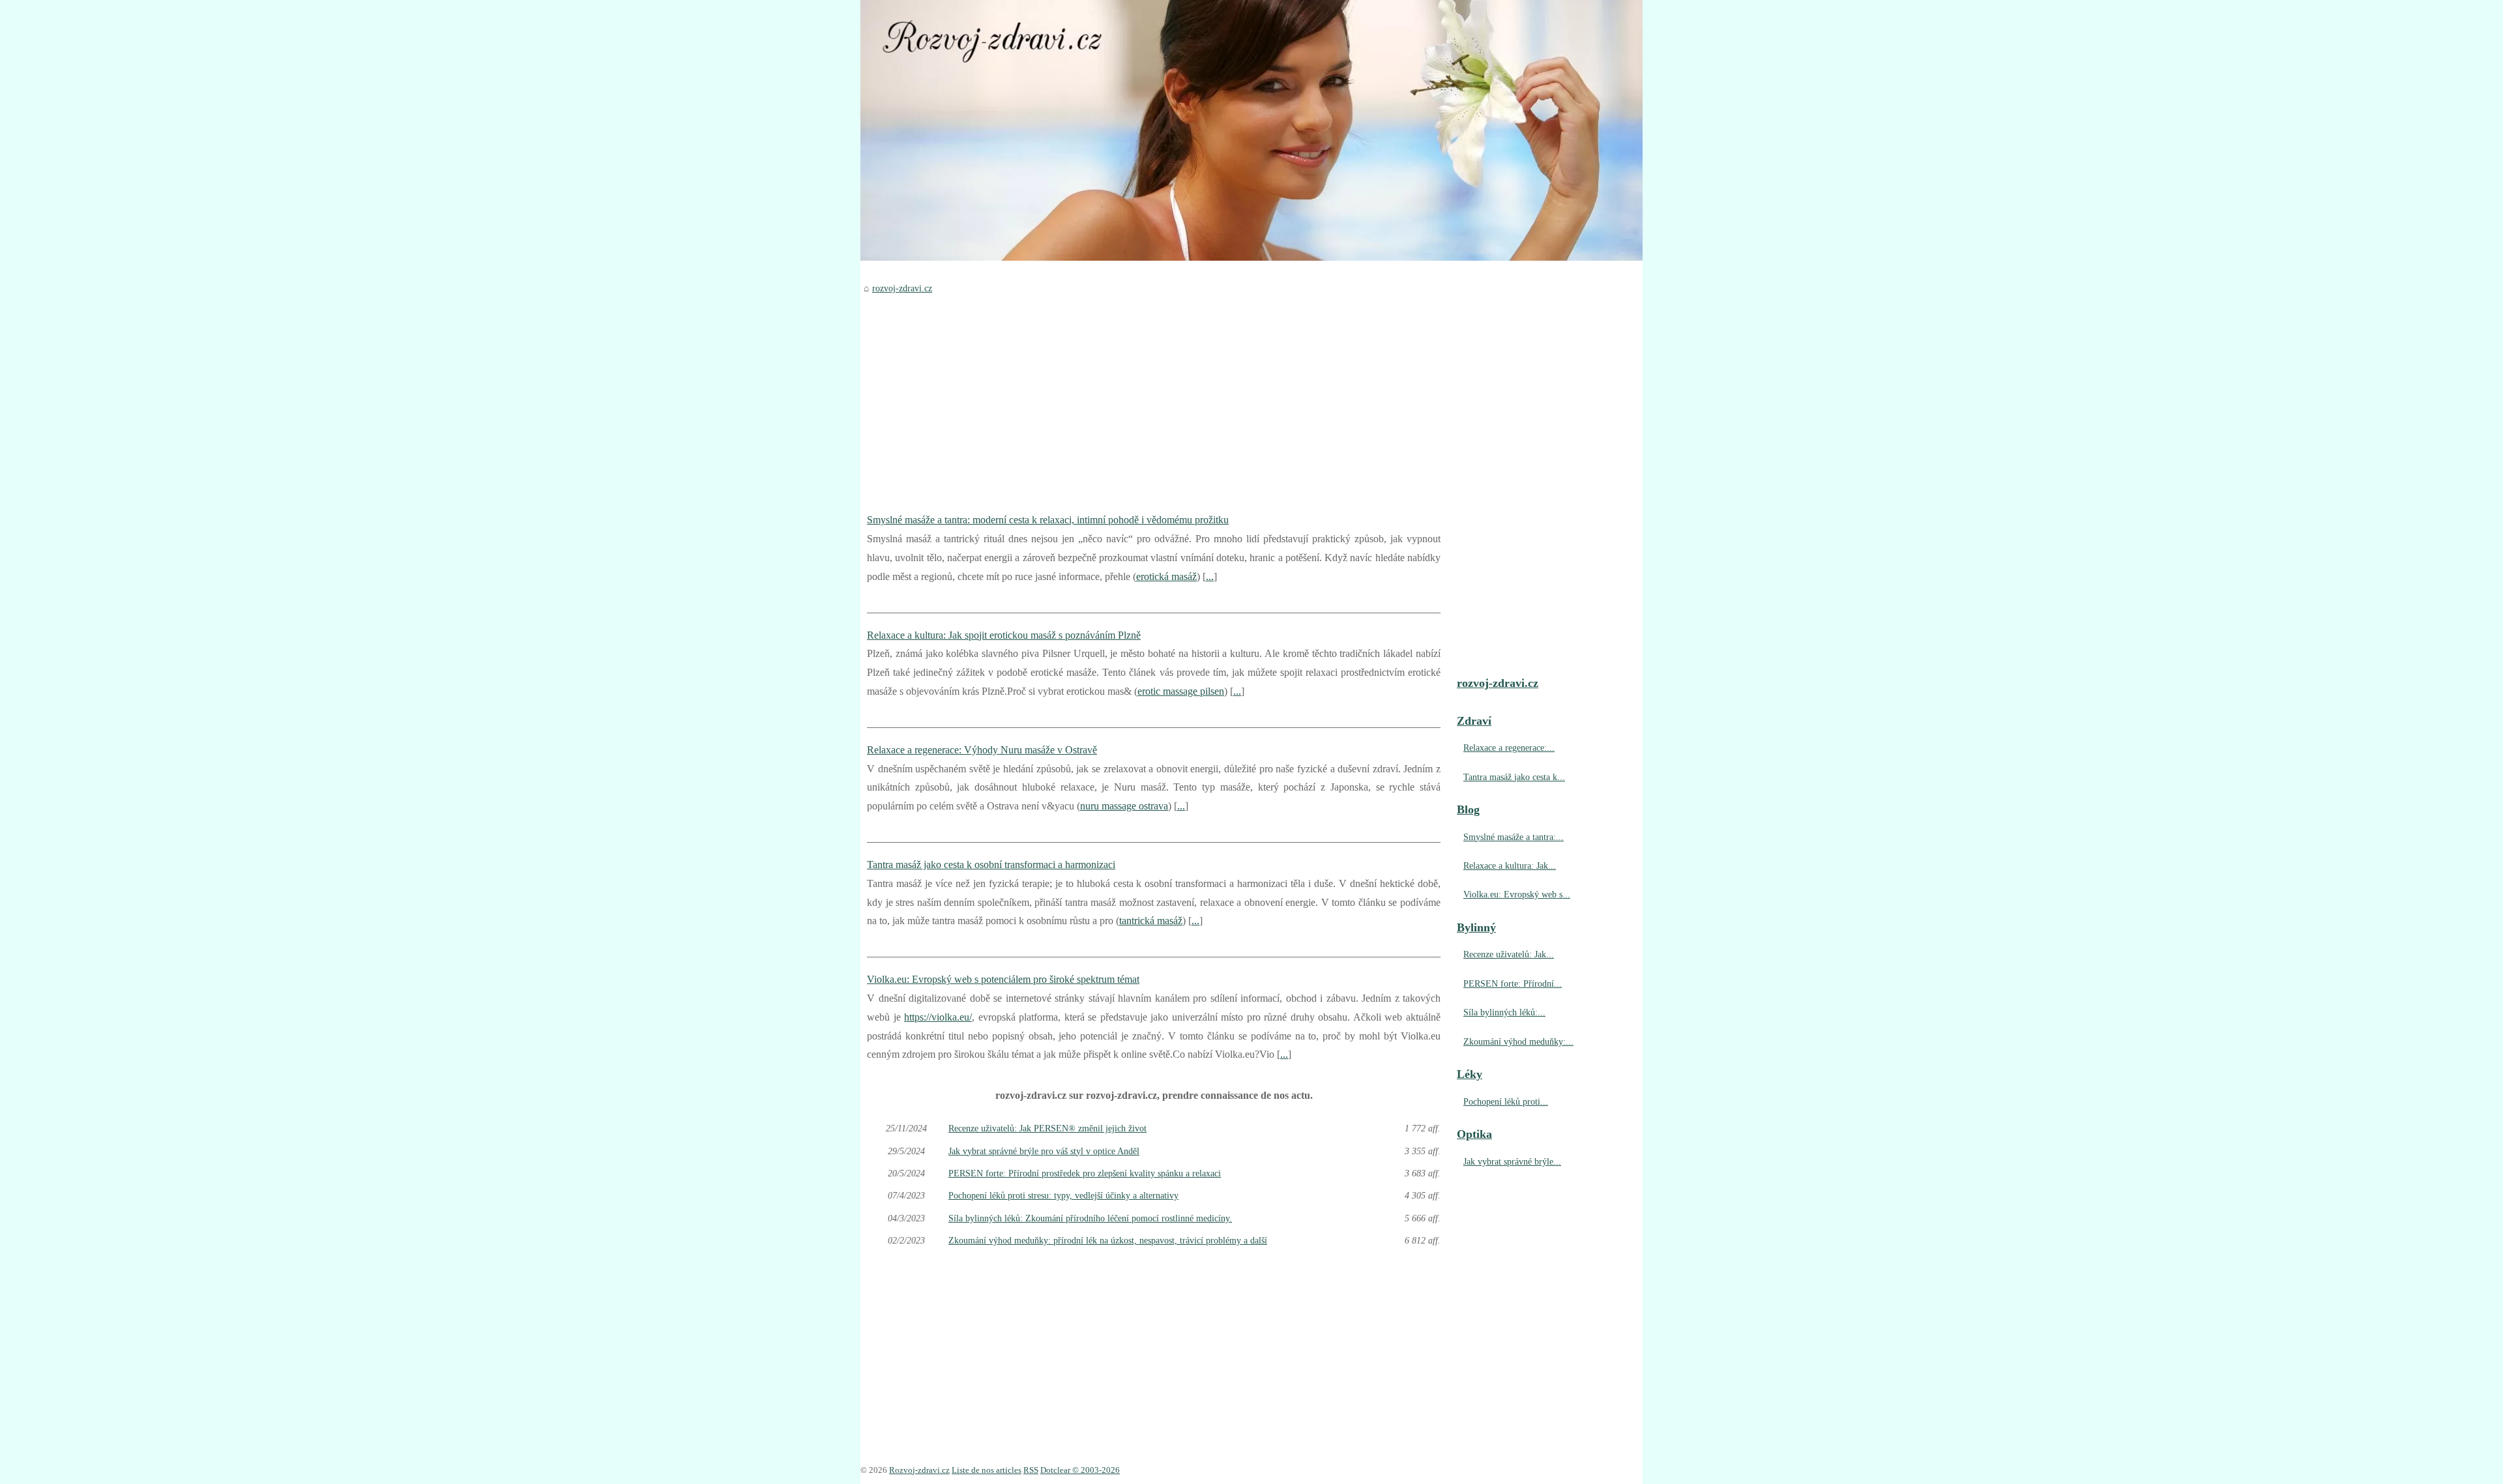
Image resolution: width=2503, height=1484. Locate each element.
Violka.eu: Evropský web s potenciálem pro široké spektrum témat (1003, 979)
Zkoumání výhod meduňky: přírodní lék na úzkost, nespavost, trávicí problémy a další (1108, 1240)
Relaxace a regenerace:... (1509, 748)
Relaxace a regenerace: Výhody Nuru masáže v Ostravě (982, 750)
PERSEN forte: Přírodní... (1513, 983)
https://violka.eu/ (938, 1017)
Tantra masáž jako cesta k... (1514, 777)
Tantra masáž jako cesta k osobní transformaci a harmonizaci (991, 865)
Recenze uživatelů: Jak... (1509, 954)
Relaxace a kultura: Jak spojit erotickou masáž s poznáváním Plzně (1004, 635)
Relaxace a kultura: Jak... (1510, 866)
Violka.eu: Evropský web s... (1517, 894)
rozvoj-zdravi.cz (902, 288)
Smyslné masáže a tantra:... (1514, 837)
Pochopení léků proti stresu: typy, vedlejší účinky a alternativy (1063, 1195)
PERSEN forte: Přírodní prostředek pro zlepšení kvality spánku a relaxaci (1085, 1173)
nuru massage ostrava (1124, 806)
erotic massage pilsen (1181, 691)
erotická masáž (1166, 576)
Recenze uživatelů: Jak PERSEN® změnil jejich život (1047, 1128)
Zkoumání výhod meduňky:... (1518, 1041)
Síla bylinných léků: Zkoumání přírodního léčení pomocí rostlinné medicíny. (1090, 1218)
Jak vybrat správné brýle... (1512, 1161)
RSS (1031, 1470)
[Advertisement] (1154, 394)
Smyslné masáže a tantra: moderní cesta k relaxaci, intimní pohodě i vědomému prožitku (1048, 520)
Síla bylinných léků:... (1504, 1012)
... (1210, 576)
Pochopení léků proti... (1506, 1101)
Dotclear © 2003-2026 (1080, 1470)
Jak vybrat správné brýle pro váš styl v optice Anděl (1044, 1151)
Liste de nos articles (987, 1470)
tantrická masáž (1151, 921)
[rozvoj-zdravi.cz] (1251, 130)
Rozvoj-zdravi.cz (919, 1470)
